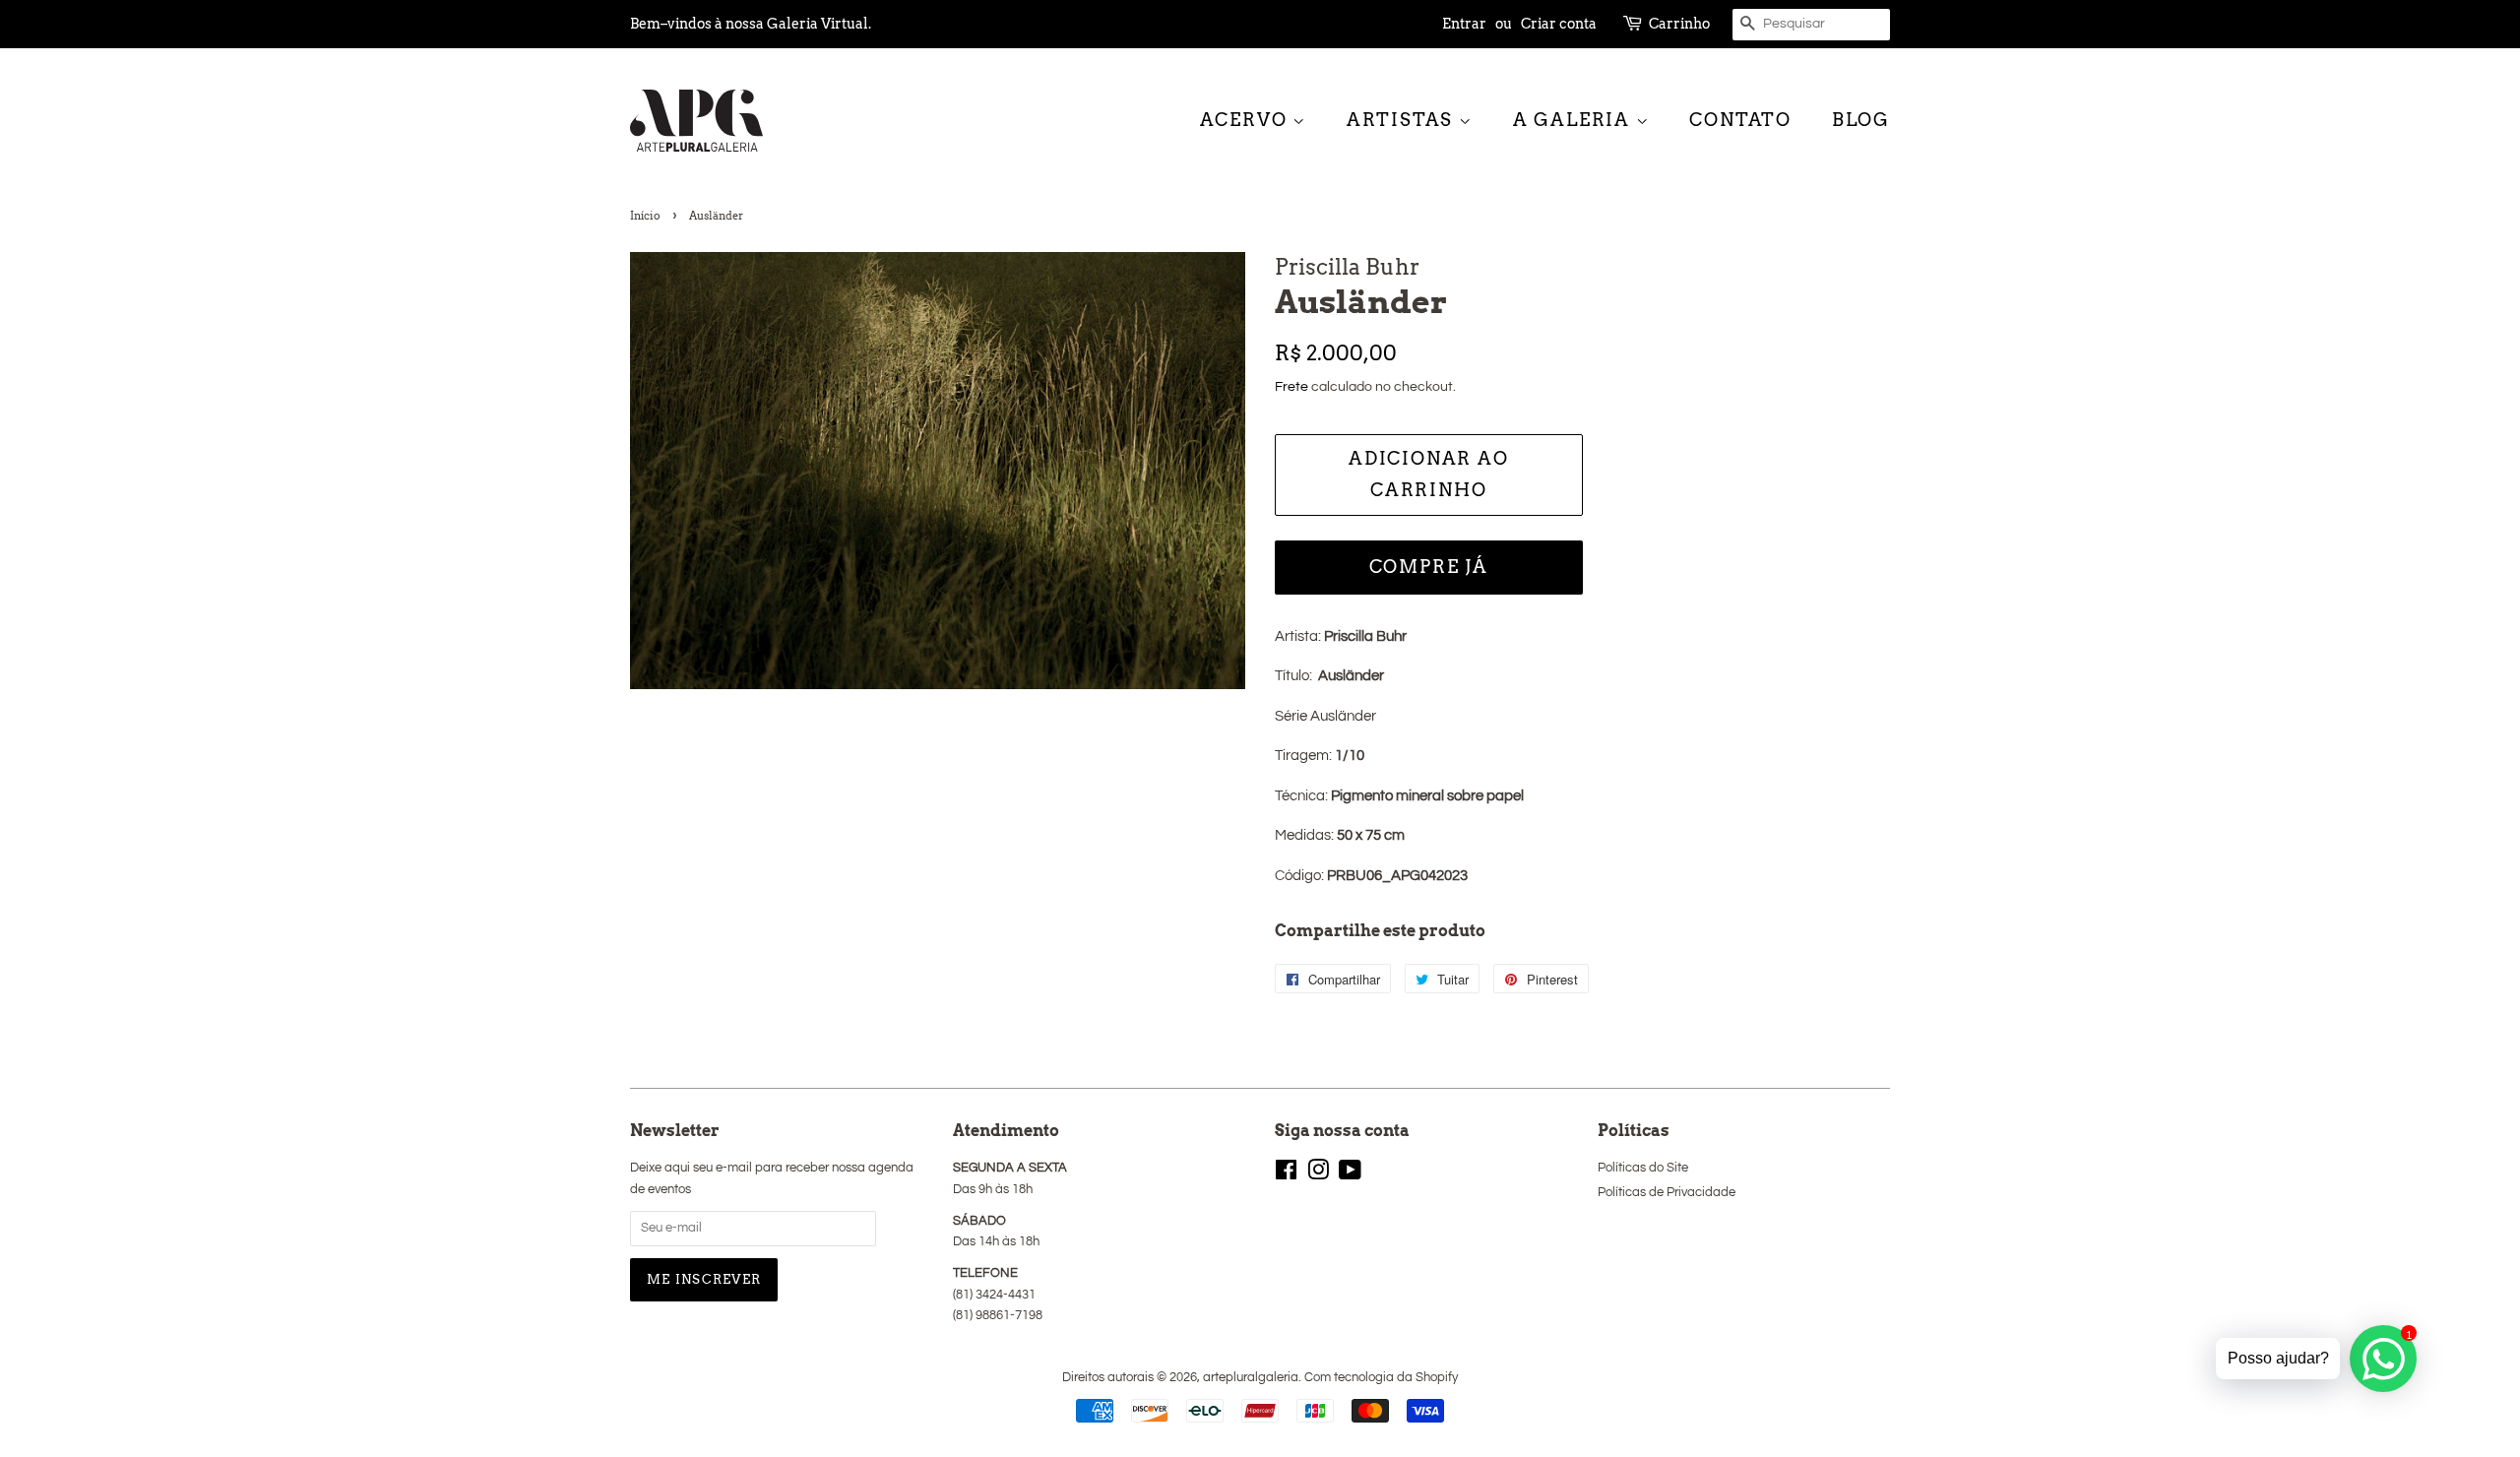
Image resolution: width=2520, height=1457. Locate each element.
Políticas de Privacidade (1667, 1193)
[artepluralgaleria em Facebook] (1286, 1175)
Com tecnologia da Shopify (1381, 1378)
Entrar (1464, 24)
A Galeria (1575, 120)
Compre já (1429, 567)
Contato (1740, 120)
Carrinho (1679, 24)
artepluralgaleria (1251, 1378)
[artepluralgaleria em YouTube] (1350, 1175)
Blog (1861, 120)
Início (645, 216)
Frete (1291, 387)
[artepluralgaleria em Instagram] (1318, 1175)
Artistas (1403, 120)
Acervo (1247, 120)
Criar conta (1559, 24)
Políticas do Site (1643, 1168)
